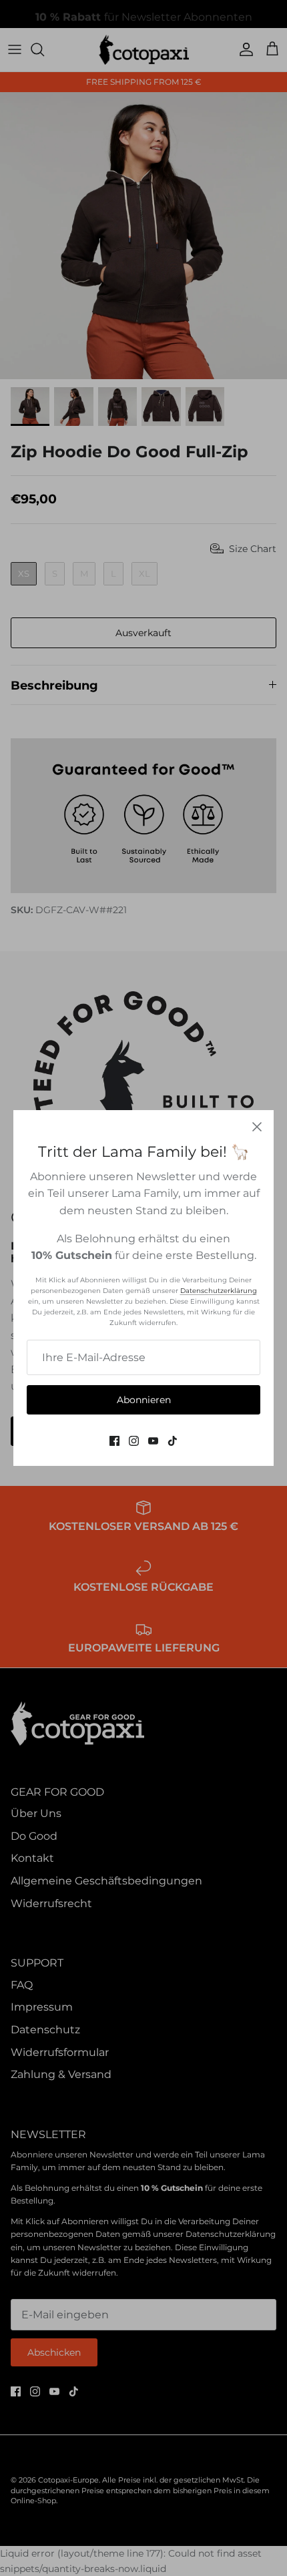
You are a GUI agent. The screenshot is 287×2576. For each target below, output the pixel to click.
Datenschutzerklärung (219, 1291)
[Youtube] (153, 1441)
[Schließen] (257, 1127)
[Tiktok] (173, 1441)
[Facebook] (114, 1441)
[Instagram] (134, 1441)
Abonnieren (144, 1400)
